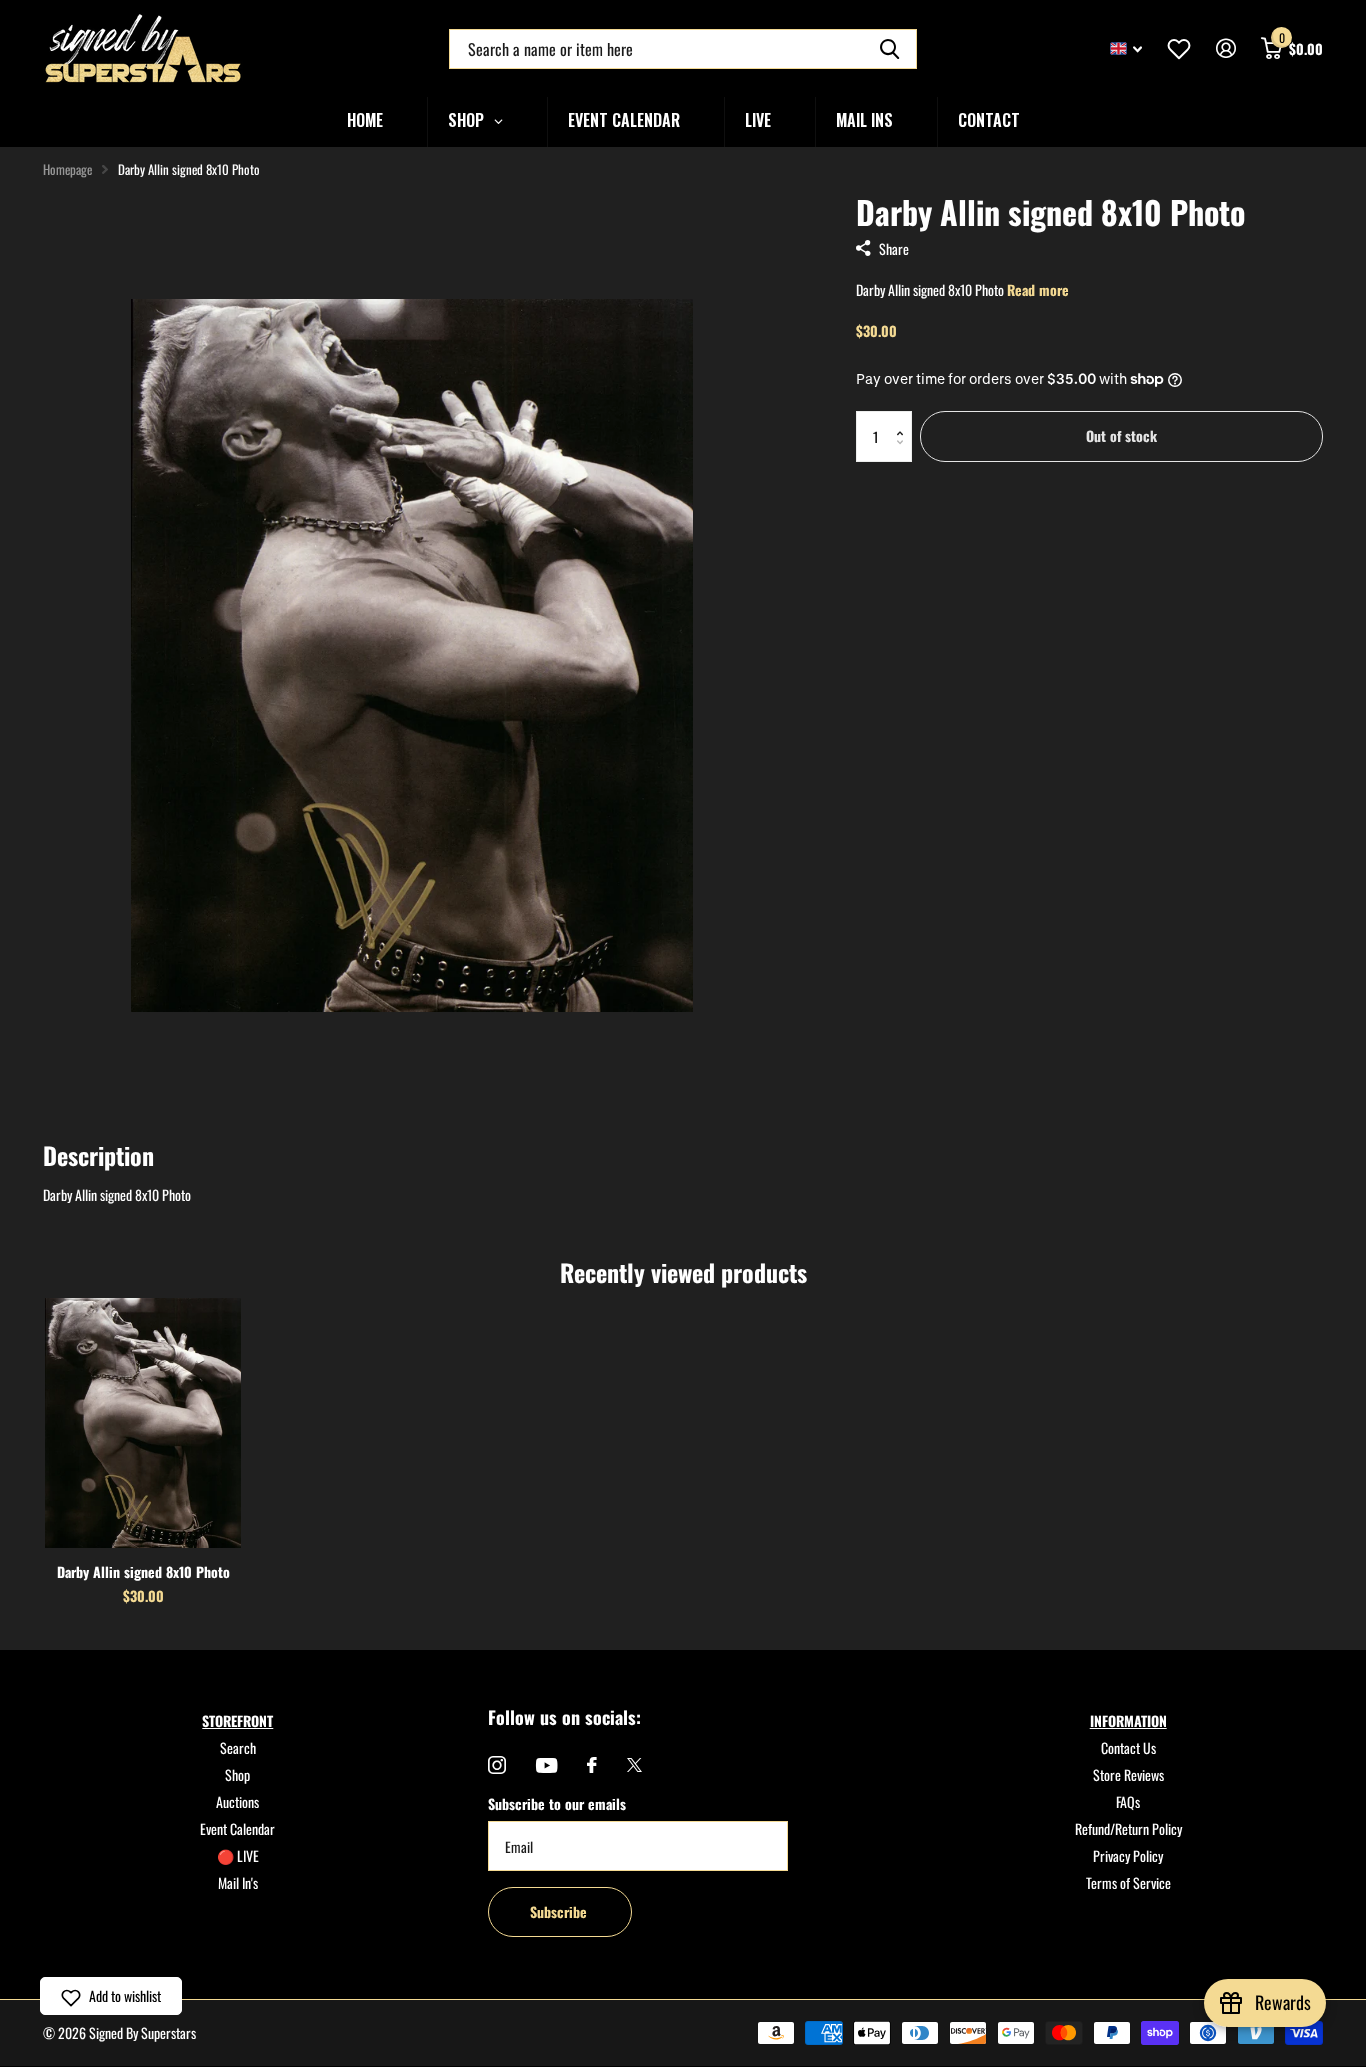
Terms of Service (1128, 1882)
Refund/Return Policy (1128, 1828)
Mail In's (238, 1882)
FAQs (1128, 1801)
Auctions (237, 1801)
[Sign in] (1225, 48)
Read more (1038, 289)
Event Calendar (237, 1828)
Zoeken (889, 49)
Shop (237, 1774)
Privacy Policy (1128, 1855)
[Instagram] (497, 1765)
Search (238, 1747)
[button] (904, 418)
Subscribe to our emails (557, 1803)
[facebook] (592, 1765)
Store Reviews (1128, 1774)
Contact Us (1128, 1747)
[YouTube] (546, 1765)
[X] (634, 1765)
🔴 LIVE (238, 1855)
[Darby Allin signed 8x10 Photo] (143, 1423)
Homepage (67, 169)
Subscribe (560, 1911)
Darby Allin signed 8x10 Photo (143, 1571)
